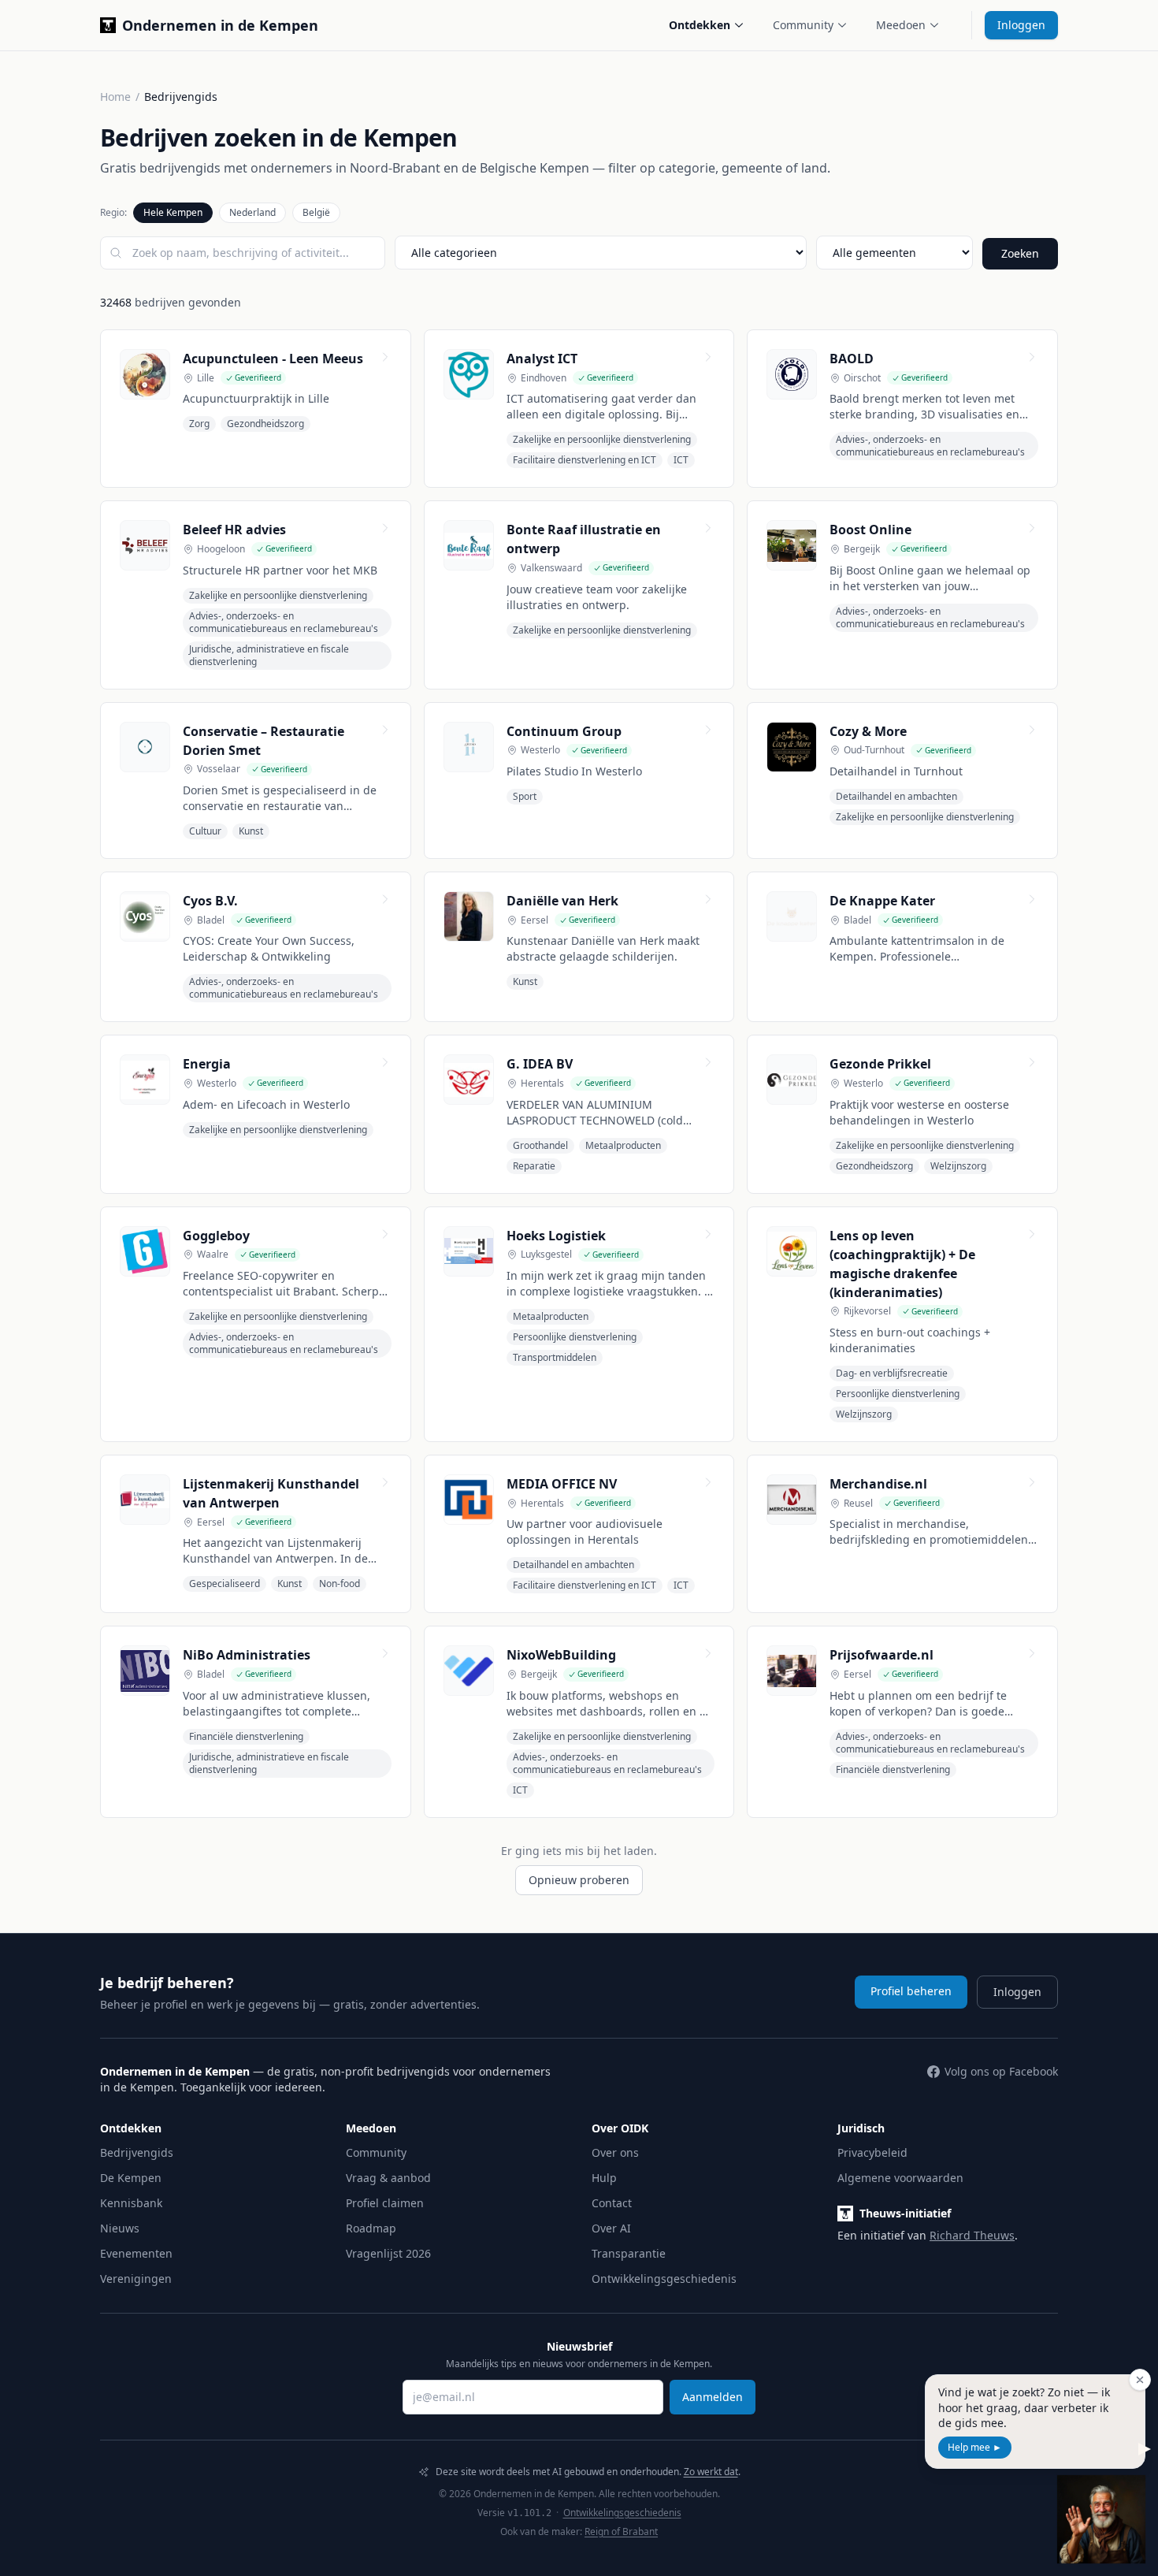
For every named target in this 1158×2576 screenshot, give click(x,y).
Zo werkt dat (711, 2472)
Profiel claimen (385, 2203)
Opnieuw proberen (579, 1880)
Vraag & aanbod (388, 2178)
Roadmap (371, 2228)
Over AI (611, 2228)
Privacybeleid (872, 2152)
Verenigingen (136, 2279)
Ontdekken (700, 25)
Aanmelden (713, 2397)
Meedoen (901, 25)
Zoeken (1020, 253)
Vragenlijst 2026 (388, 2253)
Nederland (252, 212)
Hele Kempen (173, 212)
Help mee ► (975, 2447)
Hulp (604, 2178)
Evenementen (136, 2253)
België (316, 212)
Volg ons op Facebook (1001, 2071)
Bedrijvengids (137, 2152)
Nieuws (120, 2228)
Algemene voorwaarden (900, 2178)
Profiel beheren (911, 1991)
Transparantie (629, 2253)
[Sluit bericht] (1140, 2380)
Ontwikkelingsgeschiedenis (664, 2279)
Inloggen (1021, 25)
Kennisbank (131, 2203)
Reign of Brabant (621, 2531)
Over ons (615, 2152)
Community (803, 25)
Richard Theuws (972, 2235)
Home (115, 97)
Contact (612, 2203)
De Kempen (131, 2178)
